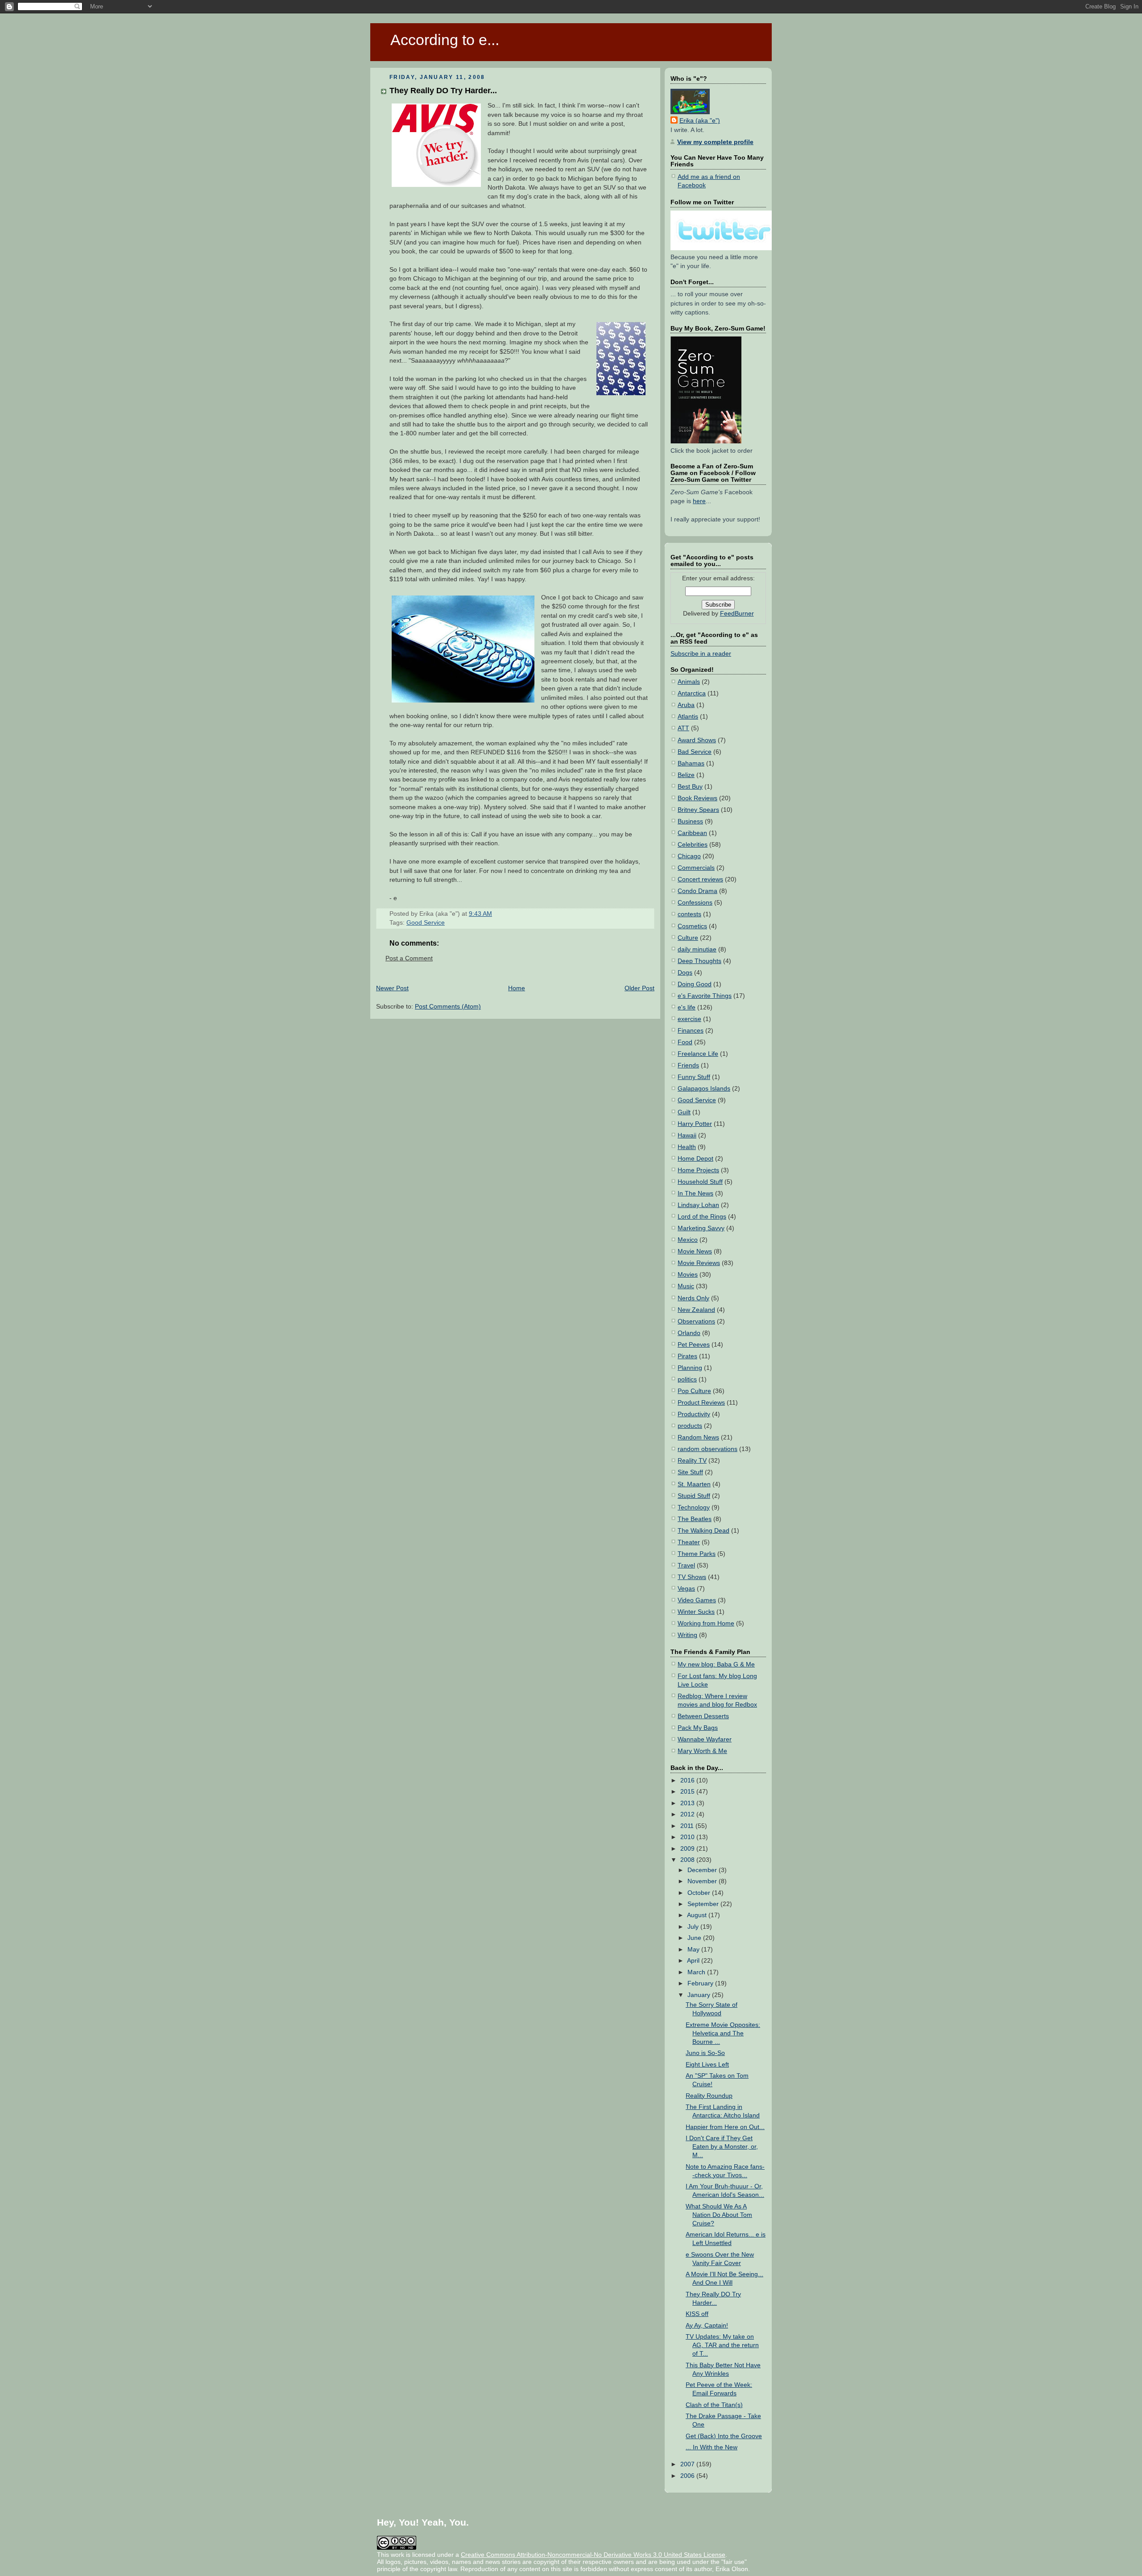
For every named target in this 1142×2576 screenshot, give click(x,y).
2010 (688, 1837)
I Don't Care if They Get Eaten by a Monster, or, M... (722, 2147)
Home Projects (698, 1170)
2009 (688, 1849)
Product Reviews (701, 1403)
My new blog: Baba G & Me (716, 1664)
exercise (689, 1019)
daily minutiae (697, 949)
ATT (683, 728)
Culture (688, 938)
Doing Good (695, 984)
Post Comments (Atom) (448, 1007)
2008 (688, 1860)
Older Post (639, 988)
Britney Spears (698, 810)
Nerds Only (693, 1298)
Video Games (697, 1600)
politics (687, 1379)
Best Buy (690, 787)
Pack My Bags (698, 1728)
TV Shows (692, 1577)
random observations (708, 1449)
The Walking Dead (703, 1531)
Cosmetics (692, 926)
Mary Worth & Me (702, 1751)
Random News (698, 1437)
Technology (694, 1507)
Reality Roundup (709, 2096)
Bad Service (695, 752)
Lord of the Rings (702, 1217)
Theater (689, 1542)
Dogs (685, 973)
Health (687, 1147)
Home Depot (695, 1159)
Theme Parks (697, 1554)
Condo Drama (697, 891)
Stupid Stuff (694, 1496)
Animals (689, 682)
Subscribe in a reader (701, 654)
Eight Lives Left (707, 2065)
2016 (688, 1780)
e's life (687, 1007)
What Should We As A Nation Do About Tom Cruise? (719, 2215)
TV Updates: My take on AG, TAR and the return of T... (722, 2345)
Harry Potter (695, 1124)
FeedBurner (737, 614)
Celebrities (693, 845)
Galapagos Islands (704, 1089)
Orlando (689, 1333)
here (699, 501)
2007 (688, 2464)
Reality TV (692, 1461)
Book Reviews (697, 798)
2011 (688, 1826)
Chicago (689, 856)
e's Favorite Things (705, 996)
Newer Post (392, 988)
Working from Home (706, 1623)
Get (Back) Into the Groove (724, 2436)
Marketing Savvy (701, 1228)
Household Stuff (700, 1182)
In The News (695, 1193)
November (703, 1881)
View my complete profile (715, 142)
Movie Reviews (699, 1263)
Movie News (695, 1251)
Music (686, 1286)
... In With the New (712, 2447)
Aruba (686, 705)
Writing (687, 1635)
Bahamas (691, 763)
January (700, 1995)
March (697, 1972)
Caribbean (692, 833)
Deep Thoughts (699, 961)
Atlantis (688, 717)
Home (517, 988)
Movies (688, 1275)
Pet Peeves (694, 1345)
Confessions (695, 903)
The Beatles (695, 1519)
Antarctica (692, 693)
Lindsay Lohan (698, 1205)
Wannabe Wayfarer (705, 1739)
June (695, 1938)
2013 (688, 1803)
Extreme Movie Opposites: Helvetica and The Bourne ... (723, 2033)
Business (690, 821)
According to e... (445, 40)
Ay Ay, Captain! (707, 2326)
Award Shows (697, 740)
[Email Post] (495, 914)
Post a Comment (409, 958)
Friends (688, 1065)
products (690, 1426)
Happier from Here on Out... (725, 2127)
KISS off (697, 2314)
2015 (688, 1792)
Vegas (686, 1589)
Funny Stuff (694, 1077)
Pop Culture (694, 1391)
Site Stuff (690, 1472)
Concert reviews (700, 879)
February (701, 1983)
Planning (690, 1368)
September (704, 1904)
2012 (688, 1814)
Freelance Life (698, 1054)
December (703, 1870)
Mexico (688, 1240)
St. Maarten (694, 1484)
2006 (688, 2476)
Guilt (684, 1112)
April (694, 1961)
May (694, 1950)
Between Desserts (703, 1716)
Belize (686, 775)
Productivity (694, 1414)
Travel (686, 1565)
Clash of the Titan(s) (714, 2405)
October (700, 1893)
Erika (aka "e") (700, 121)
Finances (691, 1031)
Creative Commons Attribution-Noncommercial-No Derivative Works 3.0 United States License (593, 2555)
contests (689, 914)
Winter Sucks (696, 1612)
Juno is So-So (705, 2053)
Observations (696, 1321)
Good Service (426, 923)
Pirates (687, 1356)
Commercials (696, 868)
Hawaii (687, 1135)
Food (685, 1042)
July (694, 1927)
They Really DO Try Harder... (443, 90)
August (698, 1915)
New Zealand (696, 1310)
